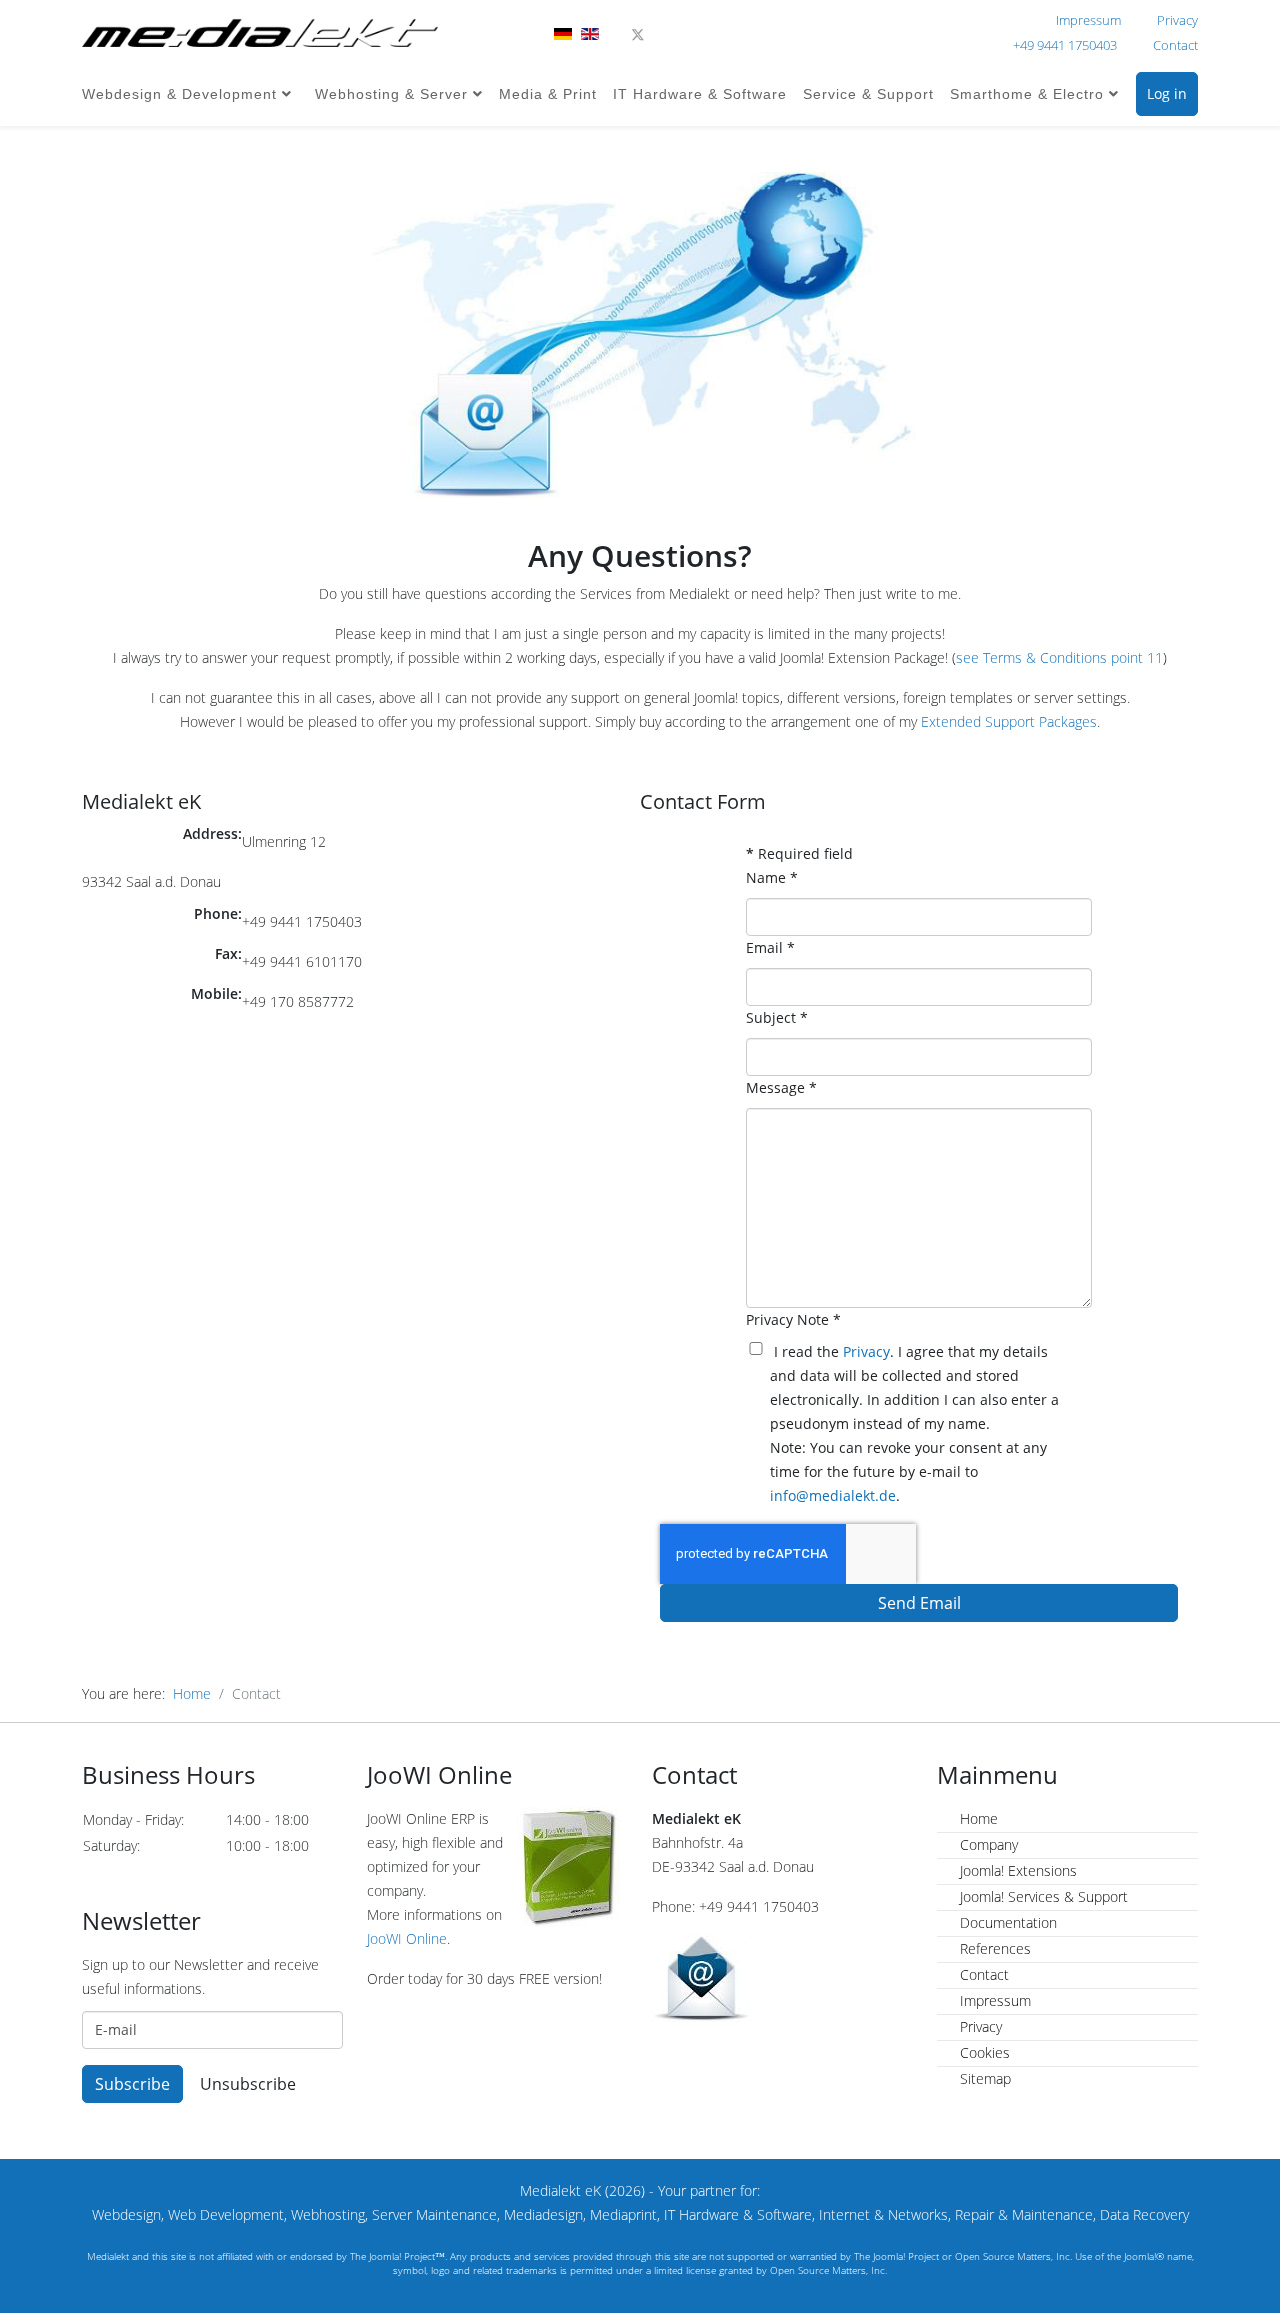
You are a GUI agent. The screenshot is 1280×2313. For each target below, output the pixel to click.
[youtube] (688, 34)
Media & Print (548, 94)
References (993, 1948)
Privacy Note (793, 1319)
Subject (777, 1017)
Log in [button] (1167, 93)
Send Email (919, 1603)
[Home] (260, 32)
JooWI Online (407, 1938)
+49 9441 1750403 (1065, 45)
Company (987, 1844)
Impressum (1088, 20)
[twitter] (638, 34)
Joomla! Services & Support (1042, 1896)
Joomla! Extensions (1016, 1870)
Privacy (1177, 20)
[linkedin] (713, 34)
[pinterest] (663, 34)
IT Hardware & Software (700, 94)
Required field (799, 853)
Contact (1175, 45)
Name (772, 877)
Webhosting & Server (391, 94)
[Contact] (782, 1978)
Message (781, 1087)
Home (192, 1693)
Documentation (1006, 1922)
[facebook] (611, 34)
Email (770, 947)
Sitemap (983, 2078)
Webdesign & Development (179, 94)
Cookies (983, 2052)
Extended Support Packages (1009, 721)
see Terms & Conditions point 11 (1059, 657)
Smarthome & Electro (1027, 94)
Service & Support (868, 94)
